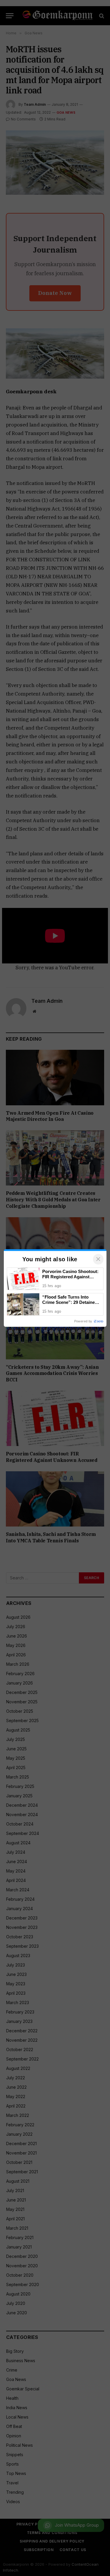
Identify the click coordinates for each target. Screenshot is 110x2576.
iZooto (99, 1321)
